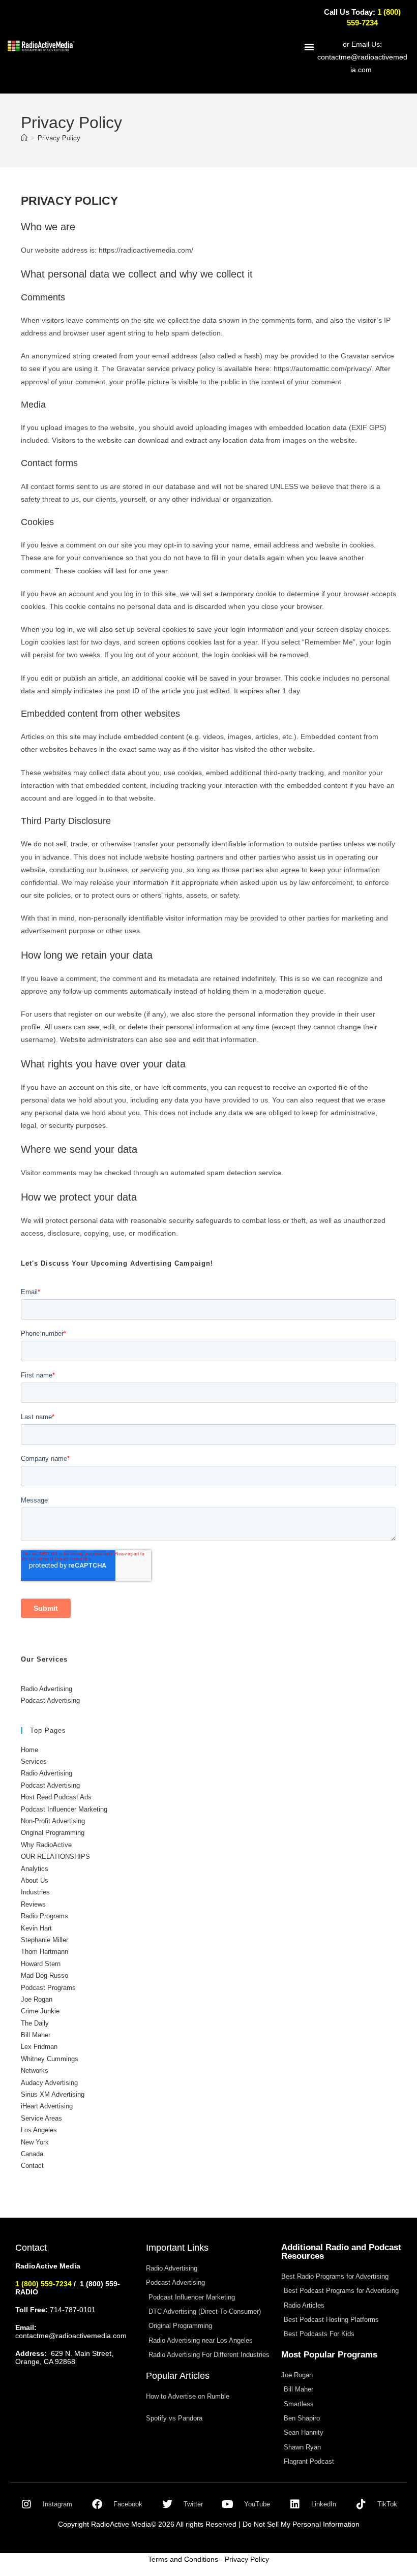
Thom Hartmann (44, 1952)
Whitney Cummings (50, 2059)
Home (29, 1750)
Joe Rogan (37, 1999)
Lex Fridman (39, 2047)
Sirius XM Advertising (53, 2094)
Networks (35, 2071)
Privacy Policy (59, 138)
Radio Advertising (47, 1689)
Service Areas (41, 2118)
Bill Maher (36, 2035)
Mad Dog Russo (44, 1975)
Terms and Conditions (183, 2559)
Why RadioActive (46, 1845)
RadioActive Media (121, 2524)
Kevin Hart (36, 1928)
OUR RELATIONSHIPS (55, 1857)
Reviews (33, 1904)
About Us (35, 1880)
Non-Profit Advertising (53, 1821)
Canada (32, 2154)
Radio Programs (44, 1916)
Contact (32, 2166)
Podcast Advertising (50, 1700)
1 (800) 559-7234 (43, 2284)
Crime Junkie (40, 2011)
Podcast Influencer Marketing (64, 1809)
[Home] (24, 138)
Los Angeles (39, 2130)
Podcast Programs (48, 1988)
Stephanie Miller (44, 1940)
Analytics (35, 1869)
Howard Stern (41, 1964)
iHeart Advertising (47, 2106)
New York (35, 2142)
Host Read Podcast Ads (56, 1797)
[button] (309, 47)
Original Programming (53, 1833)
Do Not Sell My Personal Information (301, 2524)
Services (34, 1761)
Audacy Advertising (49, 2083)
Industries (35, 1892)
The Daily (35, 2023)
